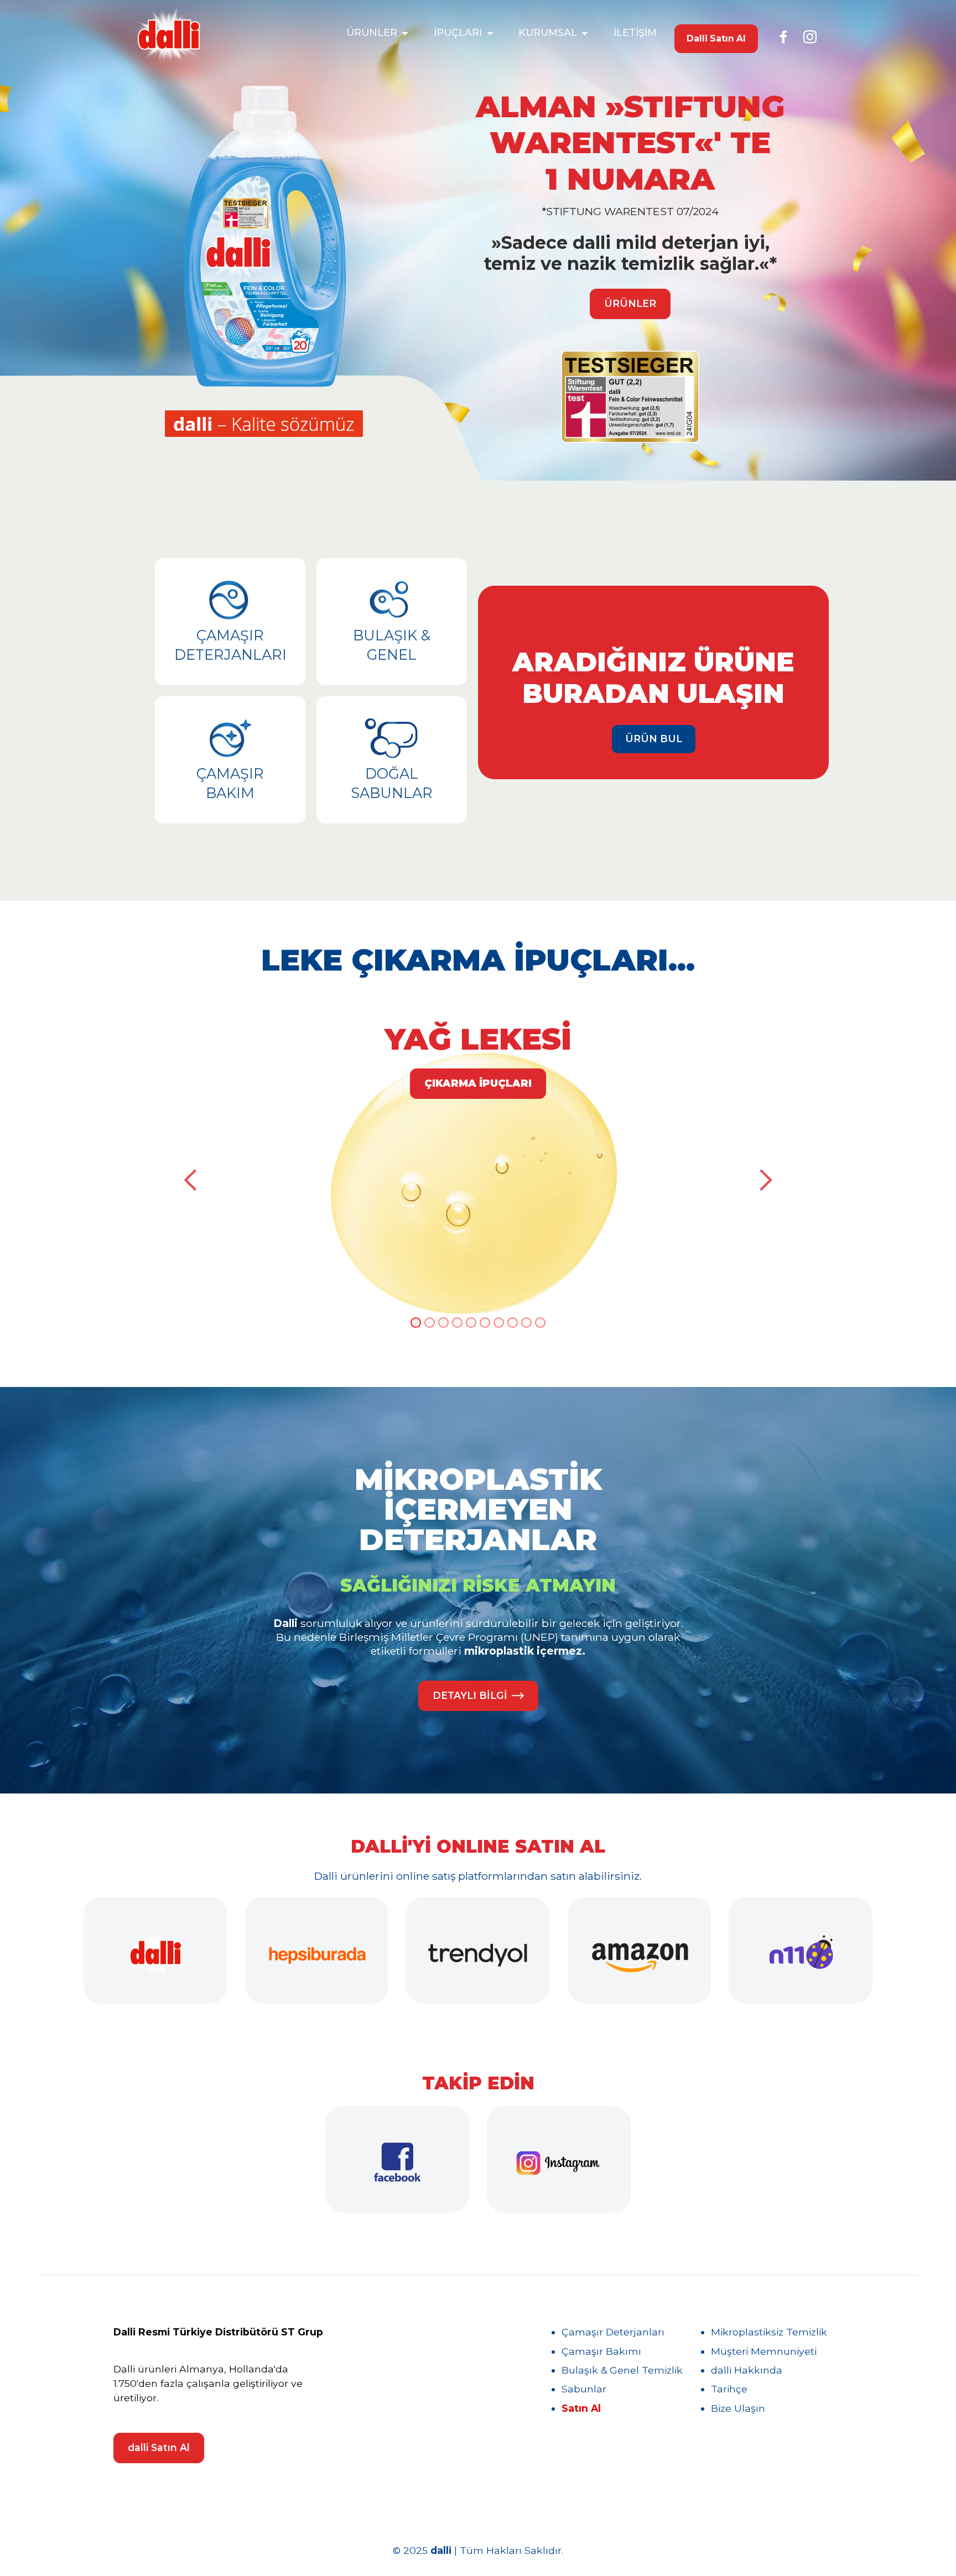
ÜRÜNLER (372, 32)
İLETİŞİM (635, 32)
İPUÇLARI (458, 32)
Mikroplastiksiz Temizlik (769, 2332)
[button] (191, 1180)
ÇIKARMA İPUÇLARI (478, 1083)
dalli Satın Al (159, 2447)
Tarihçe (729, 2389)
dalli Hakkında (747, 2370)
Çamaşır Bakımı (601, 2351)
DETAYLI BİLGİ (470, 1695)
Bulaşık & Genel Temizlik (622, 2370)
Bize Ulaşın (738, 2408)
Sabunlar (584, 2389)
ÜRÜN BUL (654, 739)
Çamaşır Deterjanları (613, 2332)
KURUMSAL (548, 32)
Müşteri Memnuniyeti (764, 2351)
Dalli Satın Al (716, 38)
